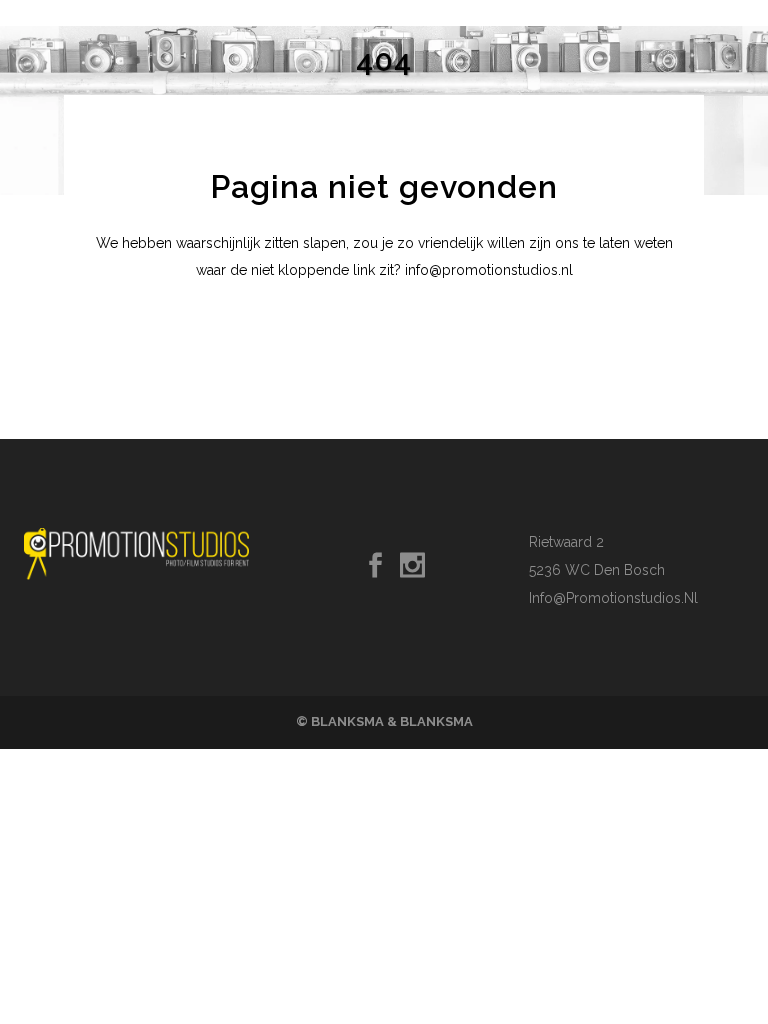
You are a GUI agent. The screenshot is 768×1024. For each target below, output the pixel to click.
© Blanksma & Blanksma (384, 721)
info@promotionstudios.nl (613, 598)
